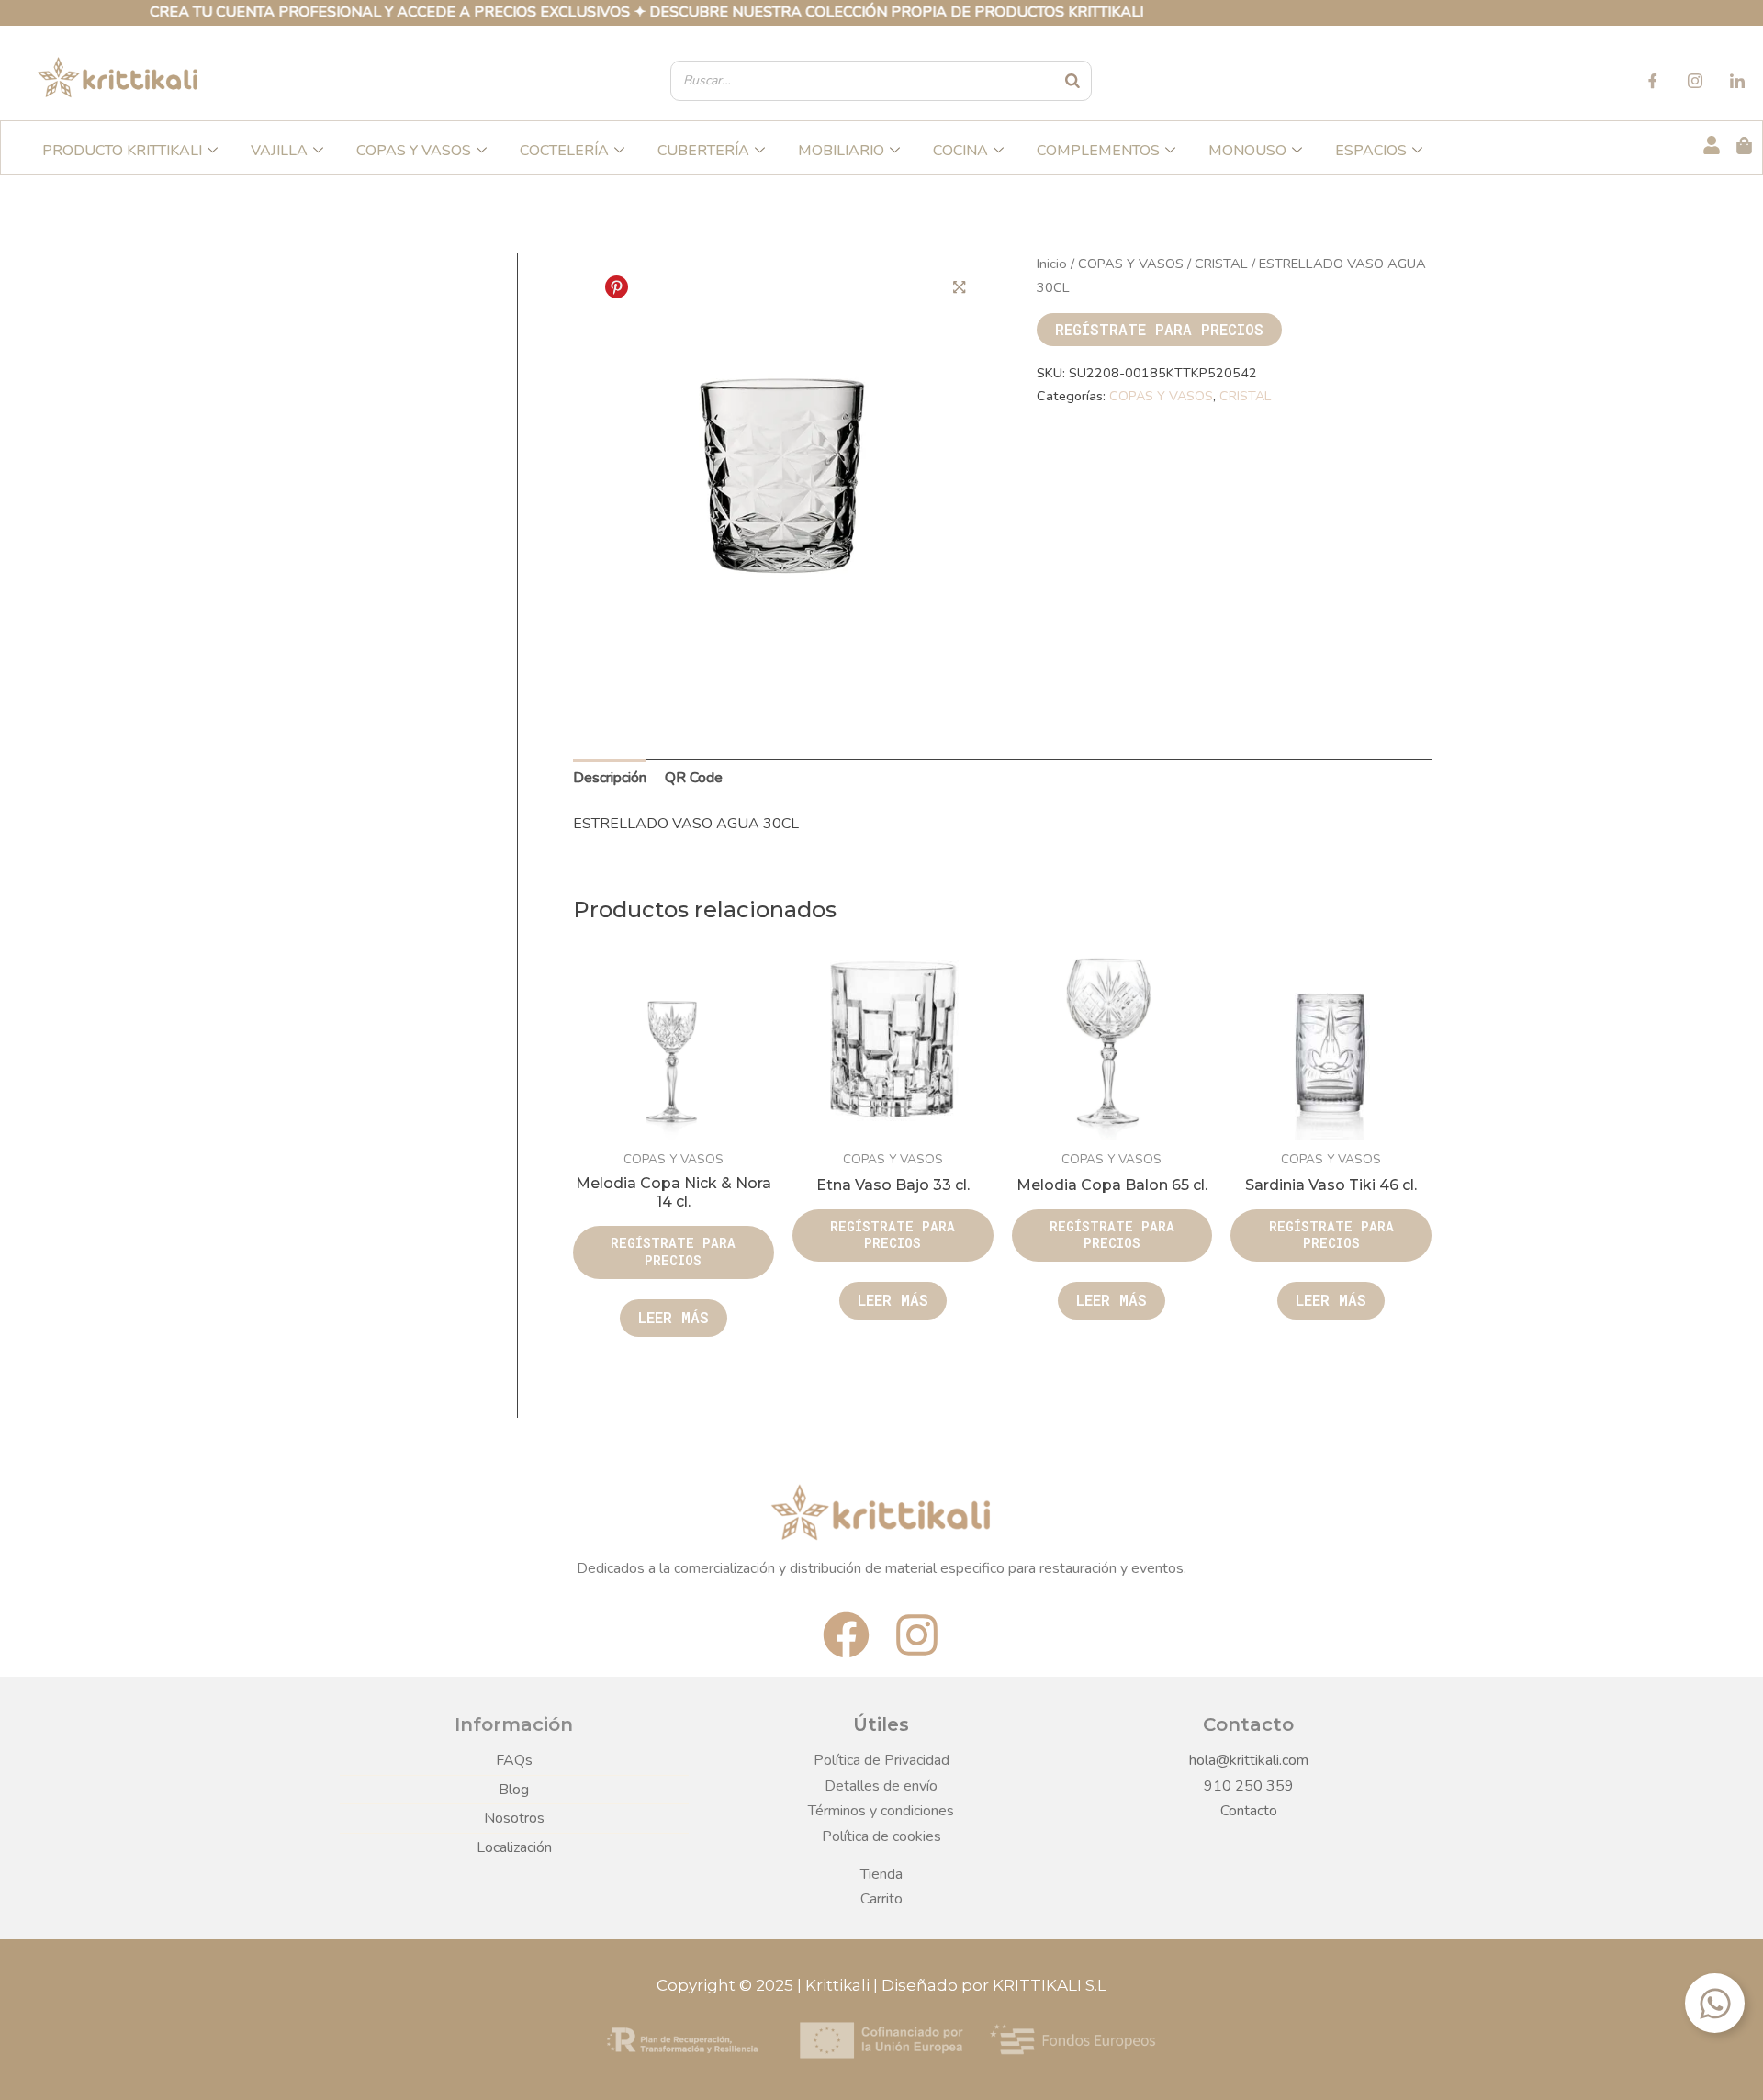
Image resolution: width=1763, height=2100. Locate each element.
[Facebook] (1653, 84)
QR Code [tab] (694, 778)
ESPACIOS (1371, 151)
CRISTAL (1221, 264)
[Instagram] (1695, 84)
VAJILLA (279, 151)
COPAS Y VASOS (414, 151)
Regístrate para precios (1159, 329)
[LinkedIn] (1737, 84)
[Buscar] (1073, 81)
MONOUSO (1247, 151)
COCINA (960, 151)
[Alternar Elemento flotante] (1715, 2003)
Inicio (1052, 264)
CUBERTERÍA (703, 151)
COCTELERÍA (564, 151)
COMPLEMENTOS (1098, 151)
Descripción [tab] (610, 778)
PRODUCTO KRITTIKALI (122, 151)
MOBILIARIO (841, 151)
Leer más (674, 1317)
